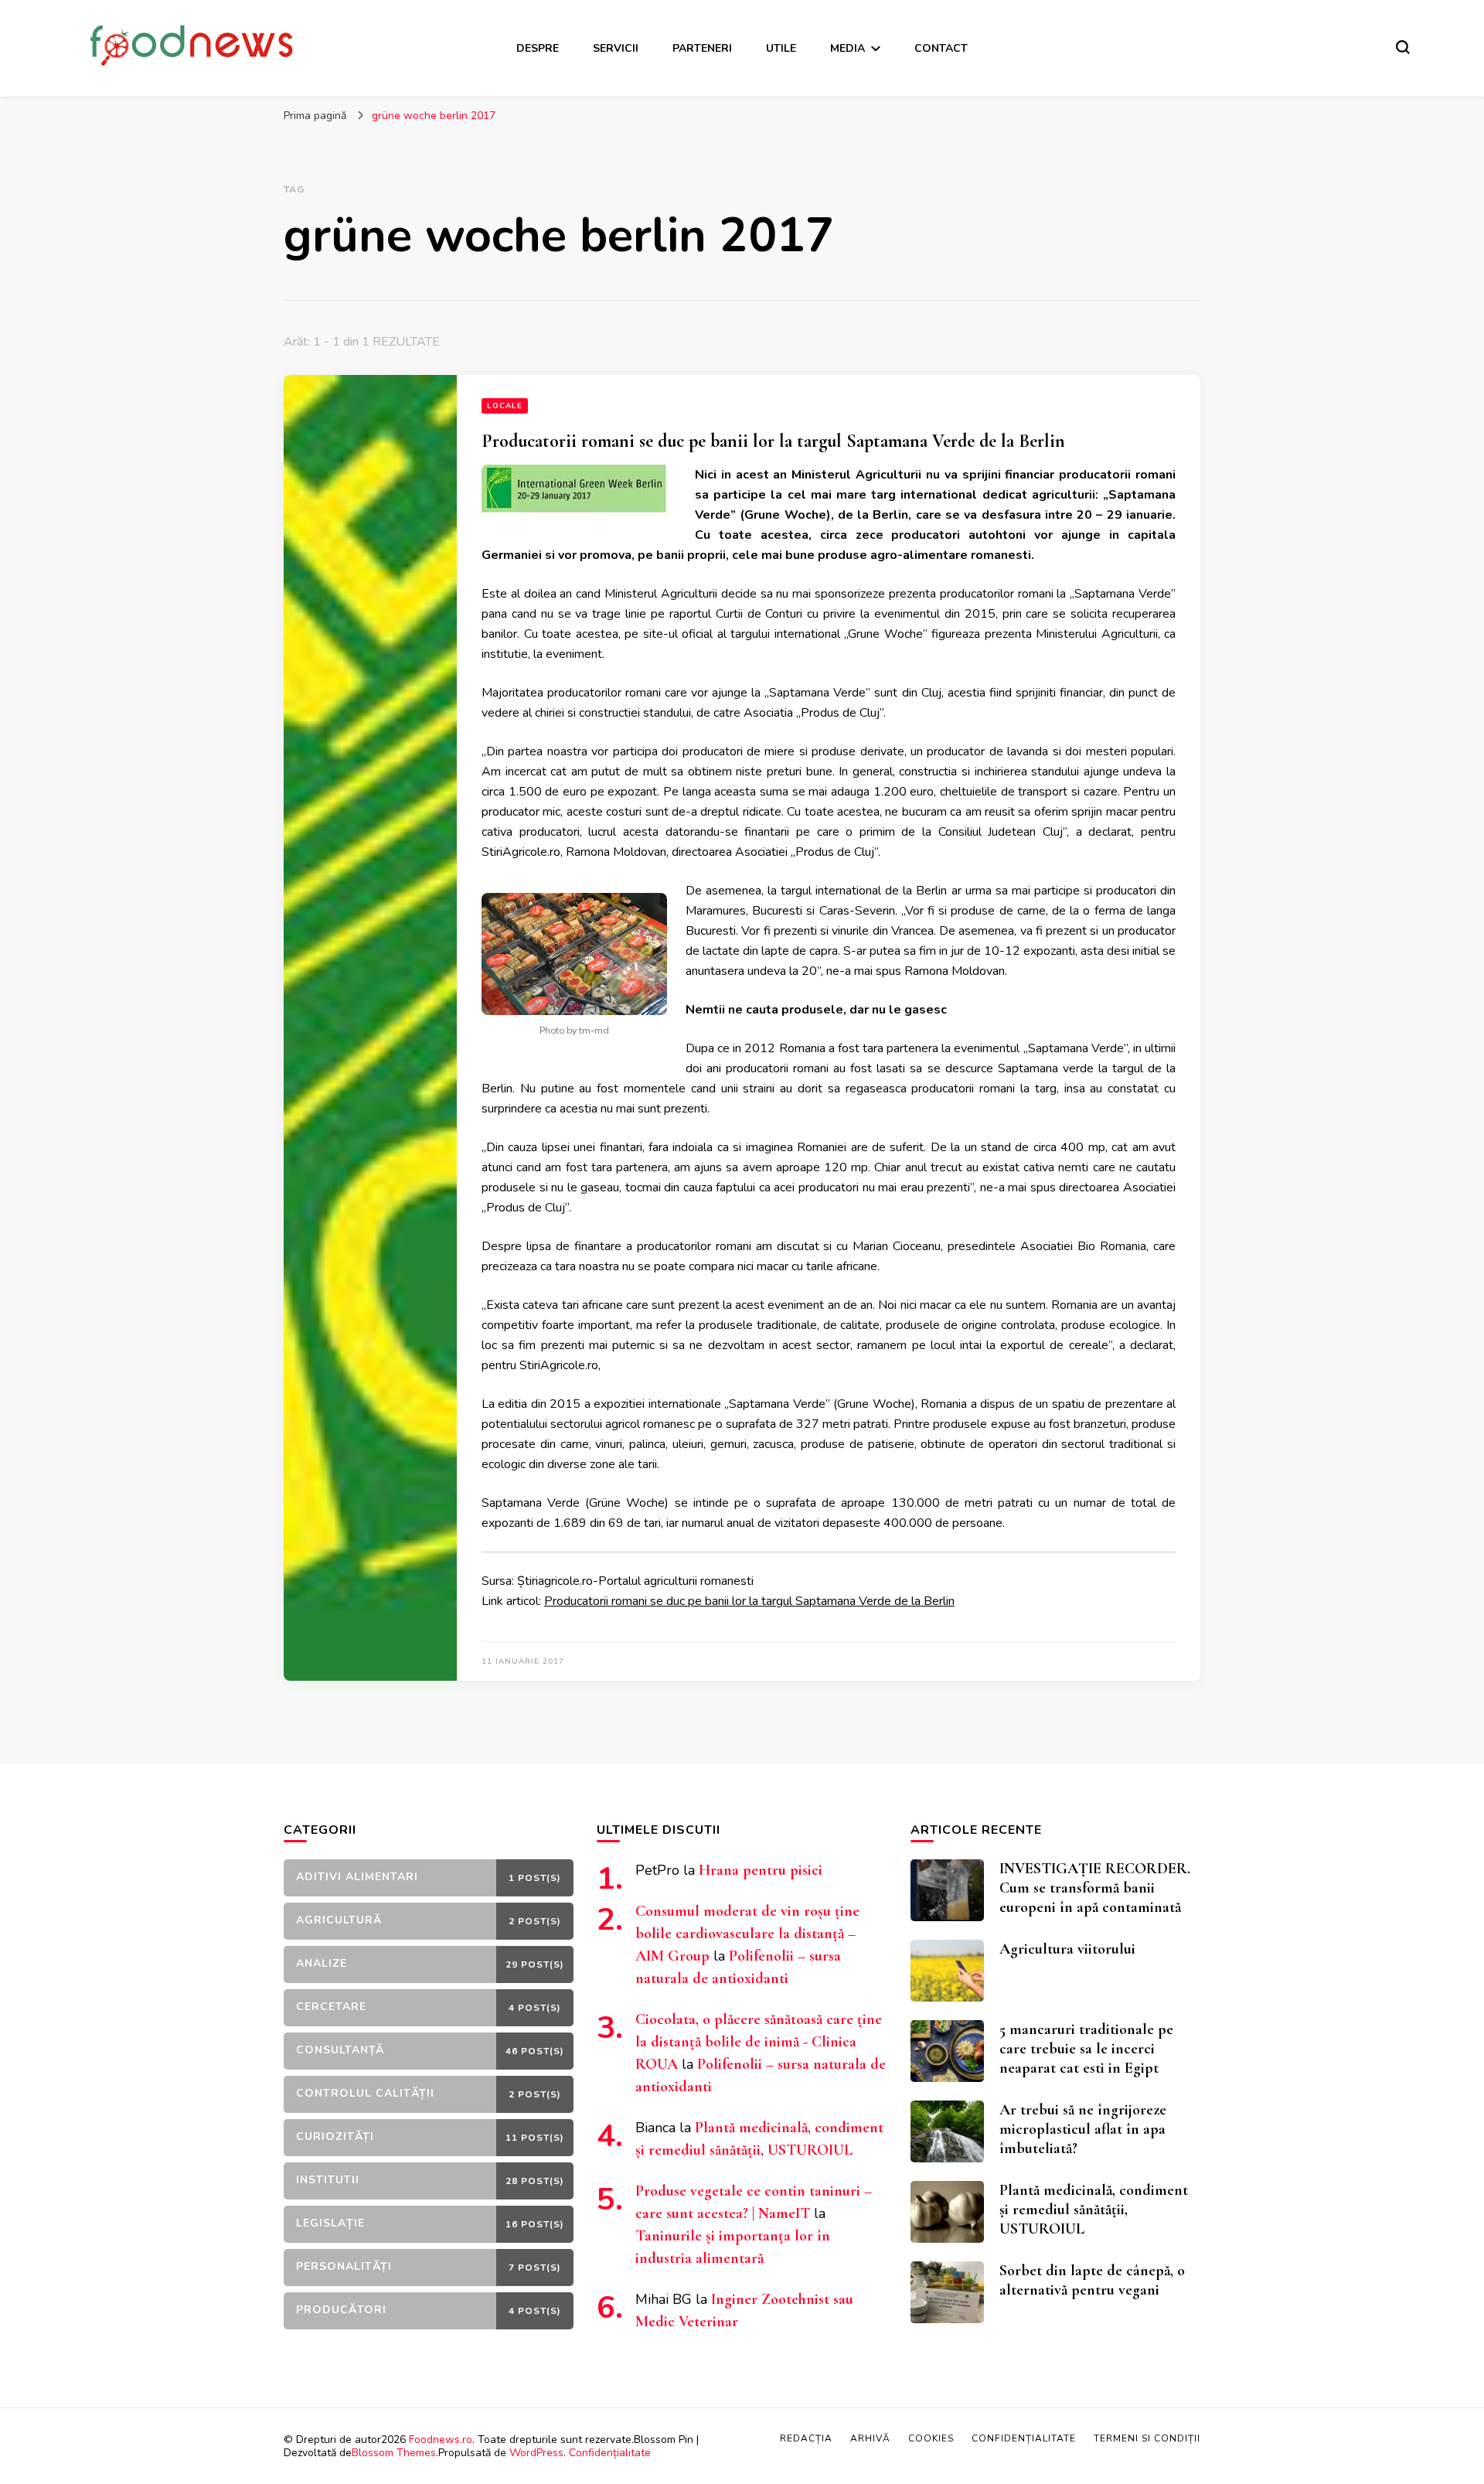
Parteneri (702, 48)
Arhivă (870, 2438)
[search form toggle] (1403, 47)
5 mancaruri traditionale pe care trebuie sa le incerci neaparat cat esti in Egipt (1086, 2049)
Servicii (616, 48)
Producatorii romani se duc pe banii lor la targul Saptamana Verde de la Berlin (773, 441)
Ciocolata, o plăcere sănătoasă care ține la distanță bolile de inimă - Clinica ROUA (759, 2042)
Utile (781, 48)
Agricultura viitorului (1067, 1949)
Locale (505, 406)
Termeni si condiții (1147, 2438)
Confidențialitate (610, 2453)
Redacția (806, 2438)
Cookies (931, 2438)
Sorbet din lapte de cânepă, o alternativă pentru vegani (1092, 2280)
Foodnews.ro (441, 2440)
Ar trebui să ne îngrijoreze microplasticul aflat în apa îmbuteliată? (1083, 2129)
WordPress (536, 2453)
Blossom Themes (394, 2453)
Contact (941, 48)
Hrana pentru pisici (761, 1870)
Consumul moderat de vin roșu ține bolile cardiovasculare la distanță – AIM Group (747, 1934)
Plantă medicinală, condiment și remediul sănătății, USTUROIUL (1094, 2210)
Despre (538, 48)
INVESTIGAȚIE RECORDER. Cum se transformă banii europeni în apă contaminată (1095, 1888)
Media (848, 48)
